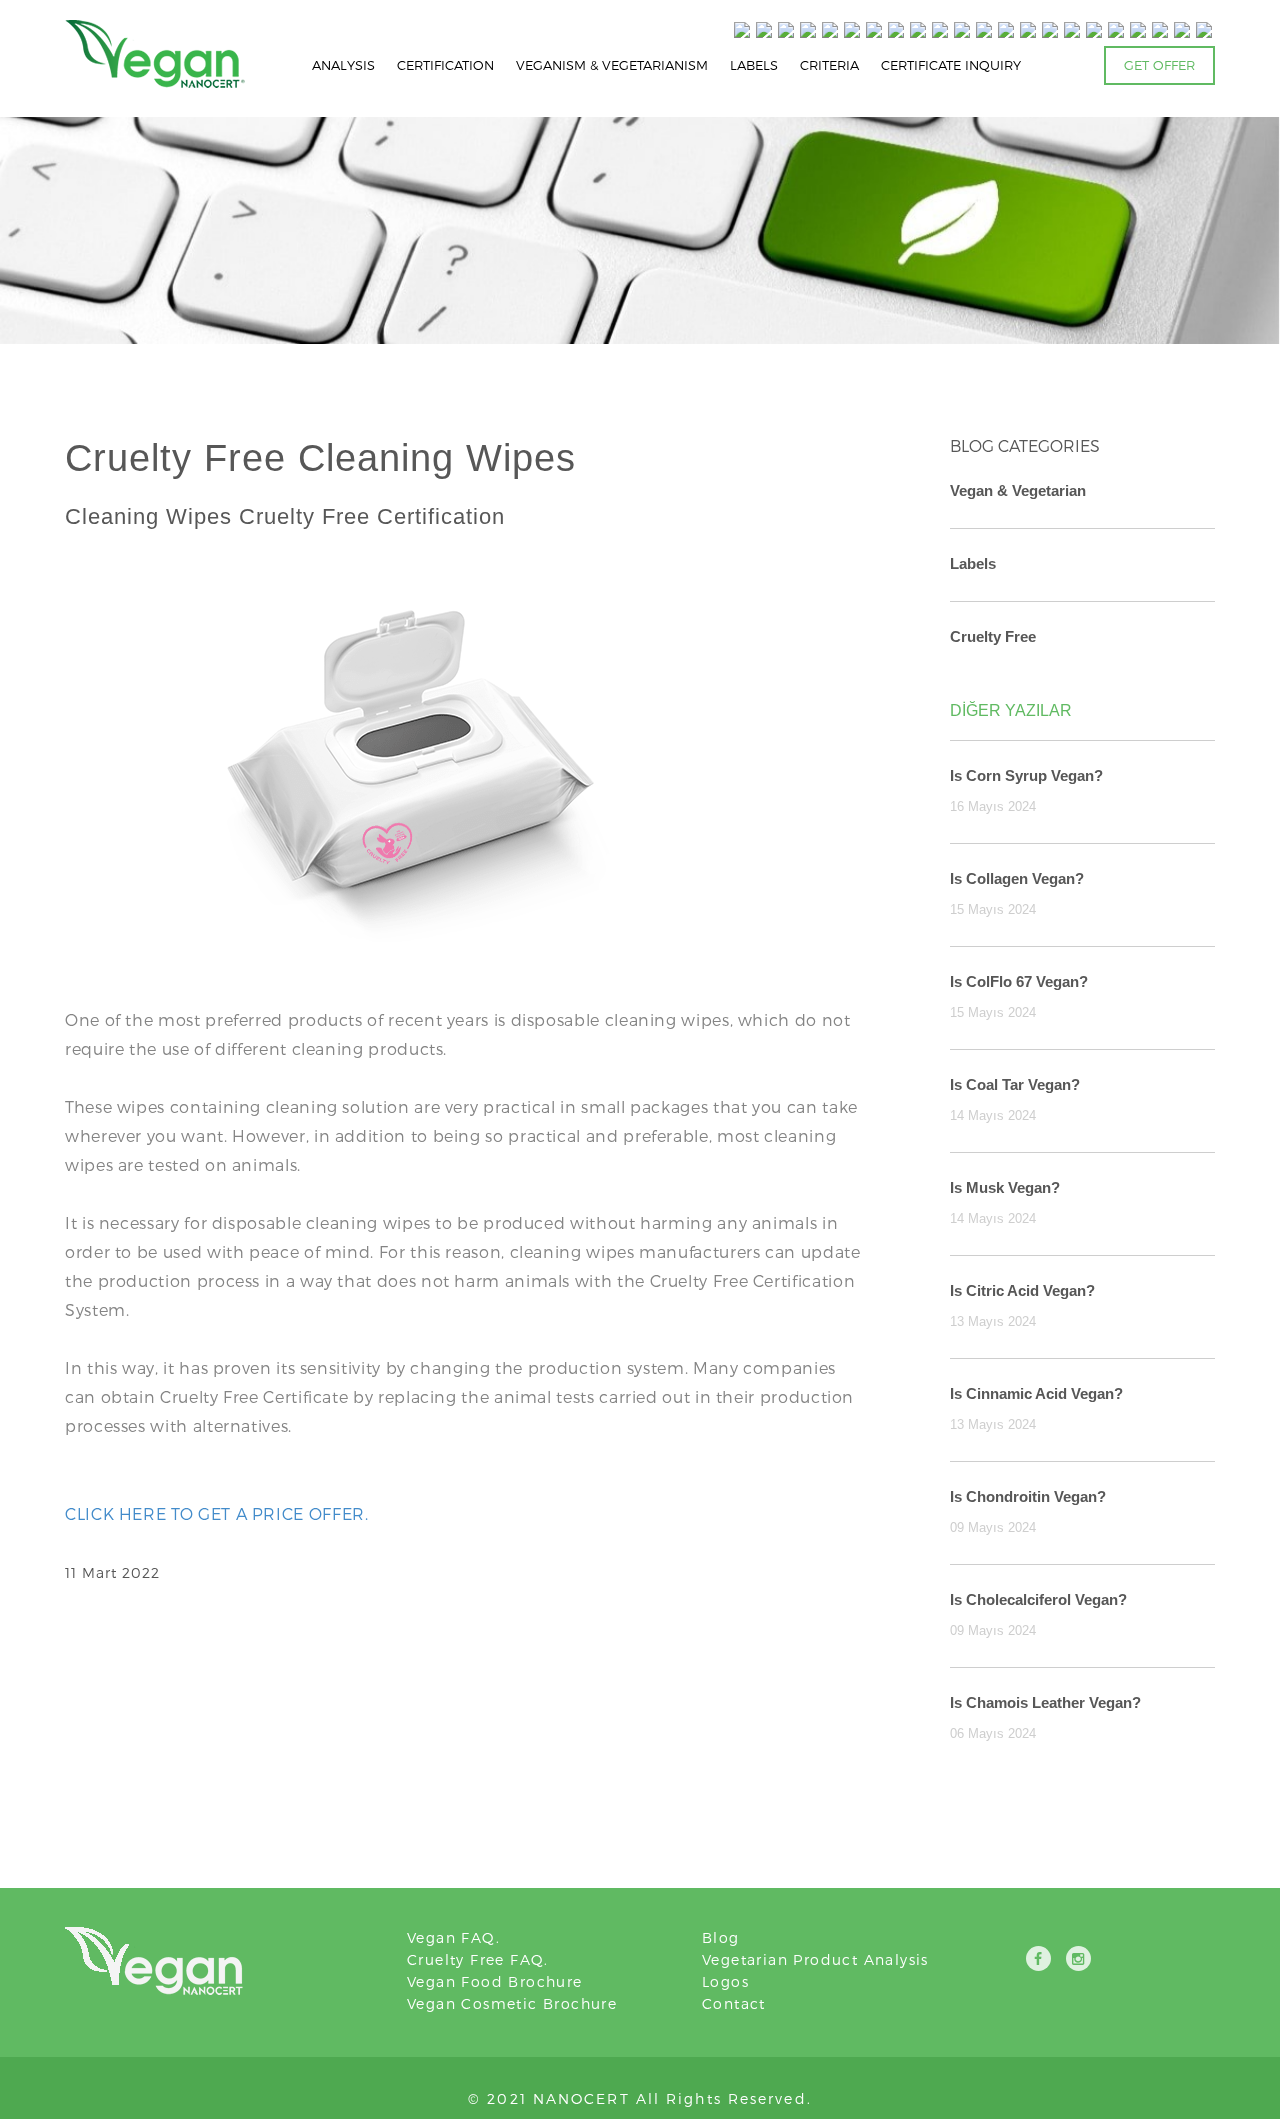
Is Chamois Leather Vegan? (1045, 1702)
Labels (973, 563)
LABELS (754, 65)
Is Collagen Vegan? (1017, 878)
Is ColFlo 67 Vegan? (1019, 981)
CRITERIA (829, 65)
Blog (721, 1937)
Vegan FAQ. (453, 1937)
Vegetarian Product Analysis (815, 1959)
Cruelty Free (993, 636)
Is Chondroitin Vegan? (1028, 1496)
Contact (734, 2003)
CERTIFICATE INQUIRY (951, 65)
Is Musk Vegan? (1005, 1187)
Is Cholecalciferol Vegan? (1038, 1599)
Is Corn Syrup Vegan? (1026, 775)
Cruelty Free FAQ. (478, 1959)
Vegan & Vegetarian (1018, 490)
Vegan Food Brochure (495, 1981)
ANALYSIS (343, 65)
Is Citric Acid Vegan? (1022, 1290)
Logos (725, 1981)
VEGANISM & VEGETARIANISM (612, 65)
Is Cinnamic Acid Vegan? (1036, 1393)
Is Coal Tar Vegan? (1015, 1084)
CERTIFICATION (445, 65)
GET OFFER (1159, 65)
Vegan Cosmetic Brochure (512, 2003)
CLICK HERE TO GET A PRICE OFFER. (216, 1513)
